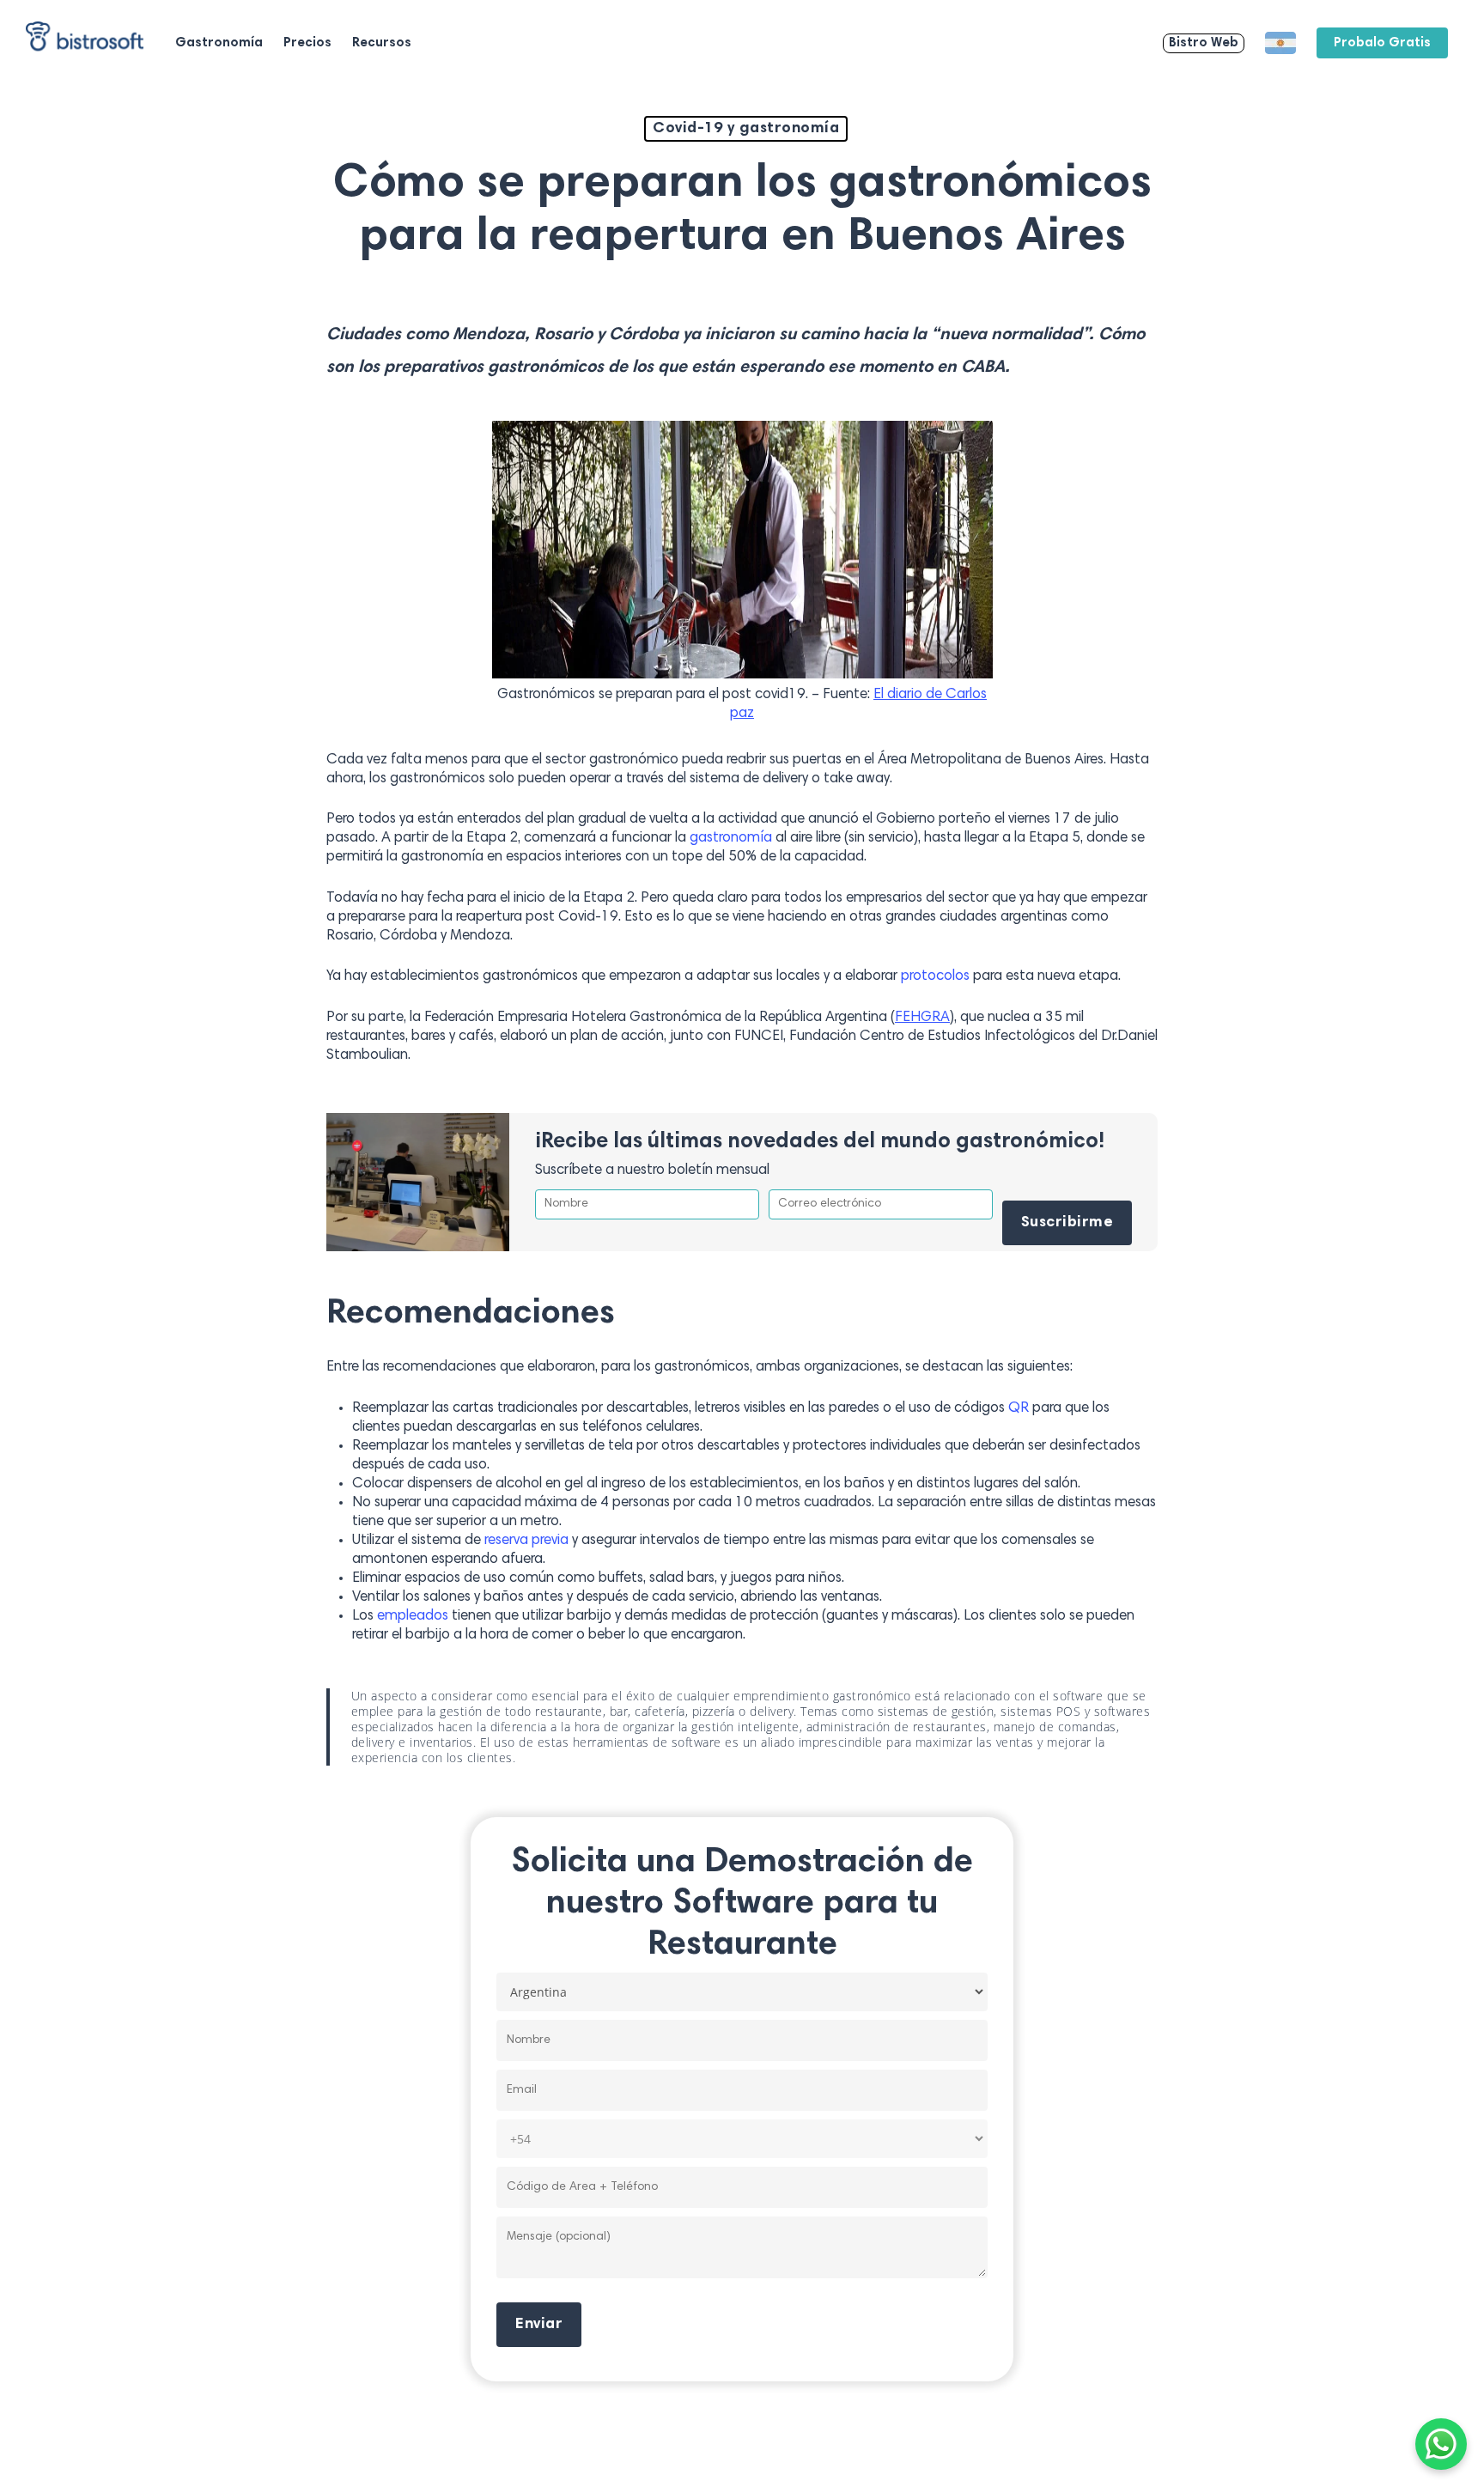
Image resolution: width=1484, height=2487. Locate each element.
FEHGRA (922, 1018)
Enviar (539, 2325)
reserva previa (526, 1541)
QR (1019, 1409)
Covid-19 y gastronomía (746, 129)
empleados (413, 1617)
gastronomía (731, 839)
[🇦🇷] (1280, 43)
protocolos (935, 977)
